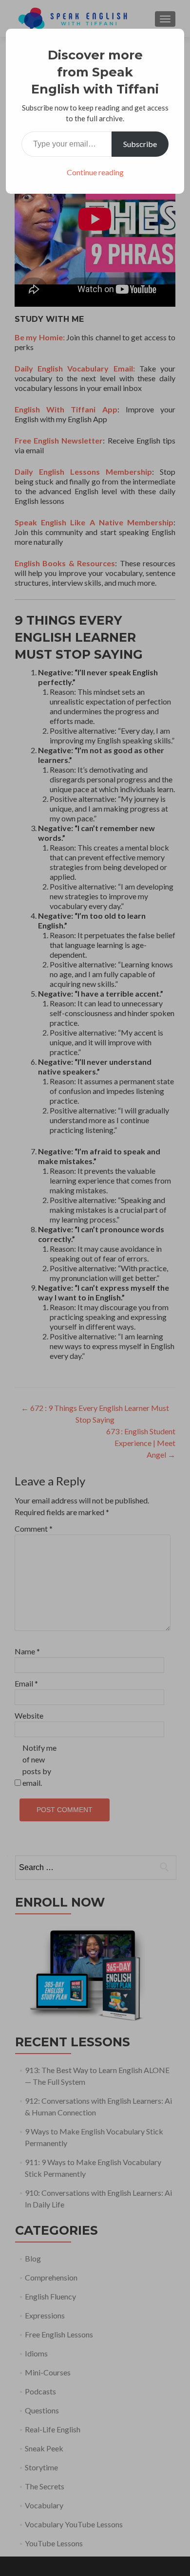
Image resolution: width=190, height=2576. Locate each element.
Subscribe (140, 144)
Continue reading (95, 172)
